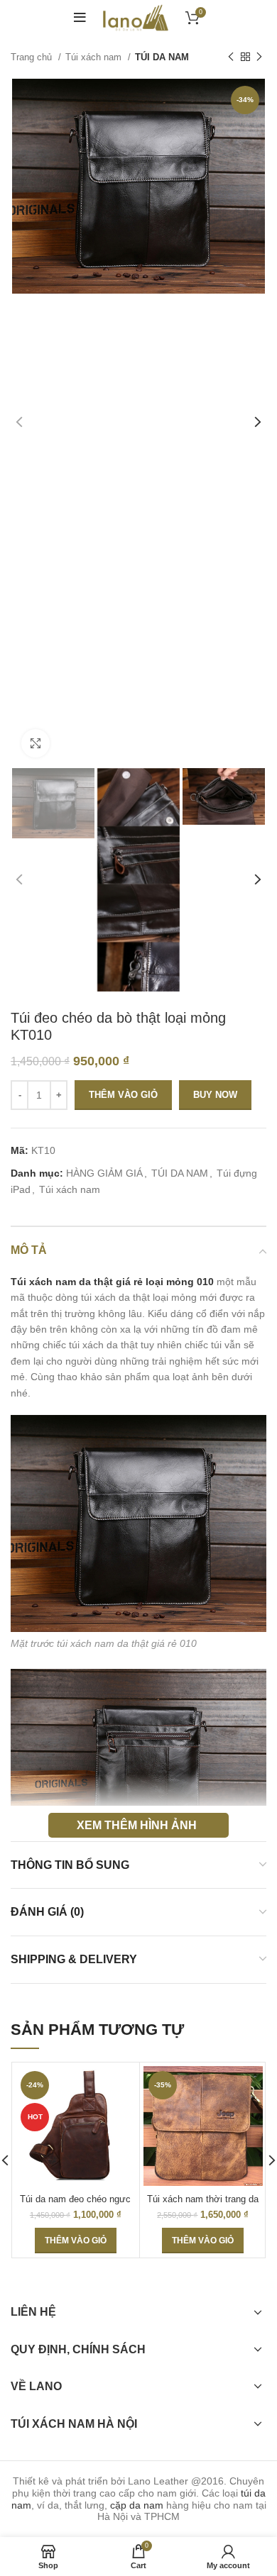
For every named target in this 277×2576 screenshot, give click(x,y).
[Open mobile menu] (80, 18)
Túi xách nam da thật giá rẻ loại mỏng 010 (112, 1282)
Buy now (215, 1095)
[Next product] (259, 57)
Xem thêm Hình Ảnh (137, 1825)
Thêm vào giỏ (123, 1095)
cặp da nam (137, 2505)
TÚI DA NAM (162, 57)
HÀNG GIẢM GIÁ (104, 1173)
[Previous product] (231, 57)
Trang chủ (33, 57)
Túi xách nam (95, 57)
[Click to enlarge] (36, 743)
